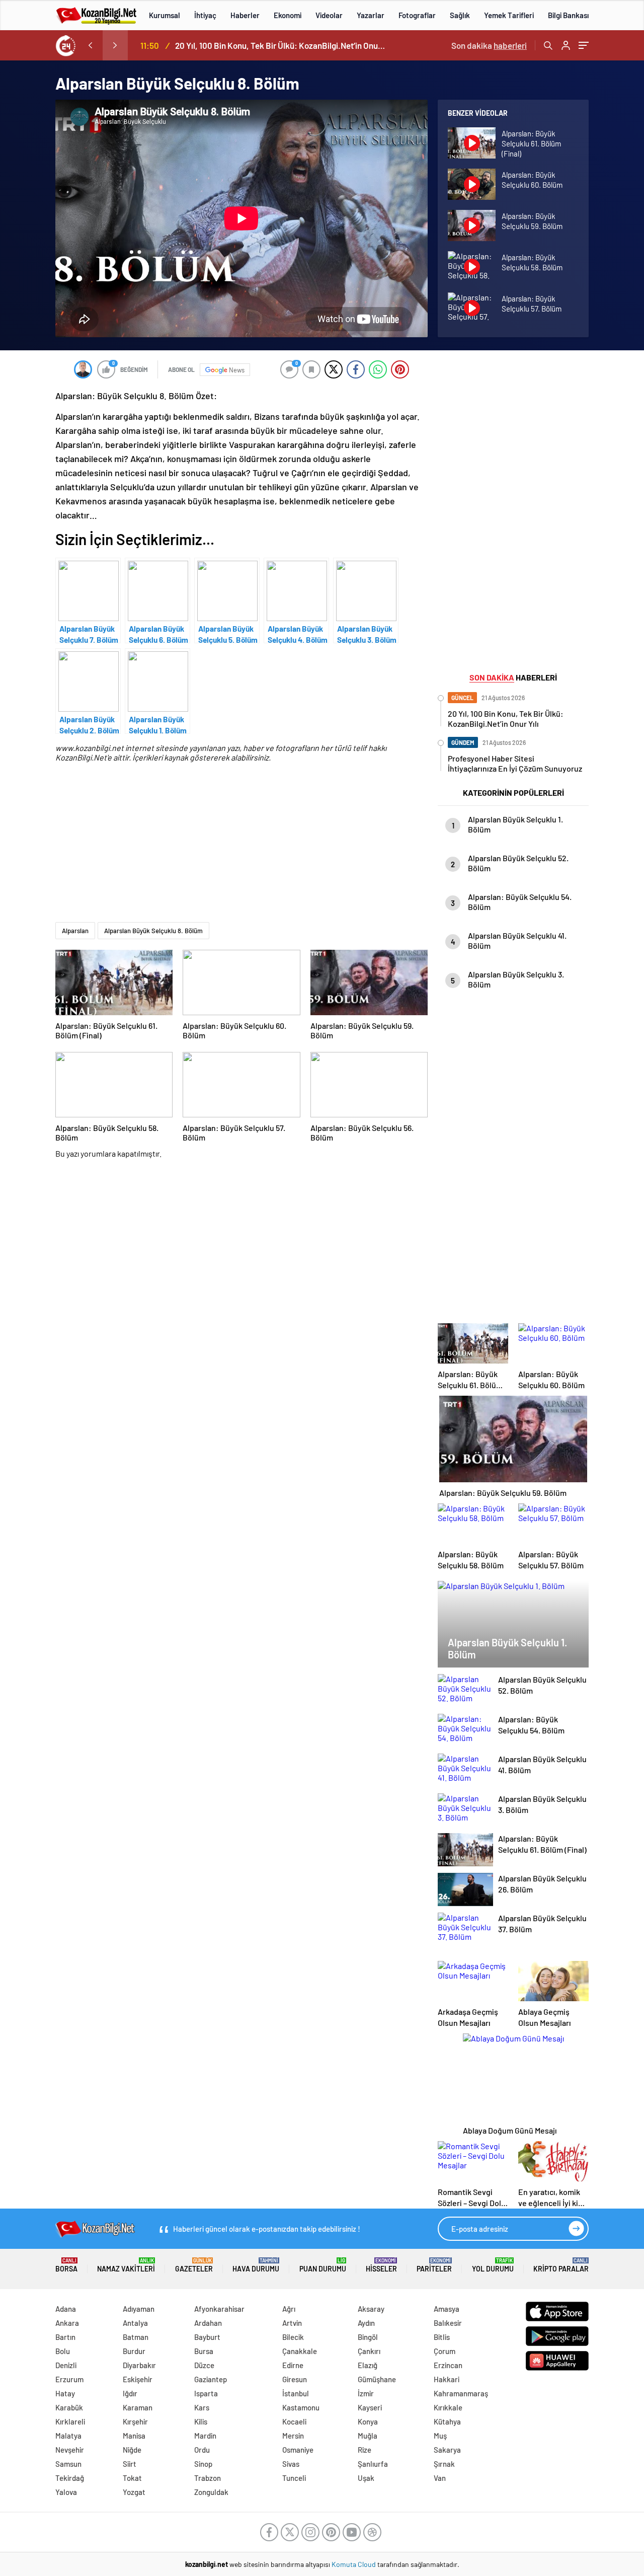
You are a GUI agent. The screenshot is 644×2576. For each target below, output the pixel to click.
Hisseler (381, 2265)
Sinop (203, 2464)
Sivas (291, 2464)
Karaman (138, 2407)
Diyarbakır (139, 2365)
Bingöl (368, 2337)
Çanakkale (300, 2351)
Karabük (69, 2407)
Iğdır (130, 2393)
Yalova (66, 2492)
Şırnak (444, 2464)
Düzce (204, 2365)
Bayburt (207, 2337)
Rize (365, 2450)
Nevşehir (70, 2450)
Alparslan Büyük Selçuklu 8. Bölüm (153, 931)
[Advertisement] (242, 852)
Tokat (132, 2478)
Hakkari (447, 2379)
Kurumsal (165, 15)
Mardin (205, 2436)
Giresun (295, 2379)
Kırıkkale (448, 2407)
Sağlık (460, 15)
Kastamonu (301, 2407)
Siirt (130, 2464)
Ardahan (208, 2323)
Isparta (206, 2393)
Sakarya (447, 2450)
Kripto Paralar (561, 2265)
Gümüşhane (377, 2379)
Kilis (201, 2421)
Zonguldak (211, 2492)
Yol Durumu (493, 2265)
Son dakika (489, 45)
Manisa (134, 2436)
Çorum (445, 2351)
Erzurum (69, 2379)
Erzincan (448, 2365)
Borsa (66, 2265)
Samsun (68, 2464)
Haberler (245, 15)
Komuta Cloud (354, 2564)
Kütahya (447, 2421)
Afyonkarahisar (219, 2309)
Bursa (204, 2351)
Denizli (66, 2365)
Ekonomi (288, 15)
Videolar (329, 15)
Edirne (293, 2365)
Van (440, 2478)
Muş (440, 2436)
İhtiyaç (205, 15)
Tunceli (294, 2478)
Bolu (63, 2351)
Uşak (366, 2478)
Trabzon (208, 2478)
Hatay (65, 2393)
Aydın (366, 2323)
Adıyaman (139, 2309)
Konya (368, 2421)
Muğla (368, 2436)
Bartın (65, 2337)
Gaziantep (211, 2379)
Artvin (292, 2323)
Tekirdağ (70, 2478)
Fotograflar (417, 15)
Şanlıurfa (373, 2464)
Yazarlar (371, 15)
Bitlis (442, 2337)
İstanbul (296, 2393)
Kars (202, 2407)
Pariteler (434, 2265)
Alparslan (75, 931)
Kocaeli (294, 2421)
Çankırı (369, 2351)
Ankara (67, 2323)
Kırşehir (135, 2421)
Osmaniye (298, 2450)
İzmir (366, 2393)
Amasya (447, 2309)
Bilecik (293, 2337)
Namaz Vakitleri (126, 2265)
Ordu (202, 2450)
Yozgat (134, 2492)
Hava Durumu (256, 2265)
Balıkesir (448, 2323)
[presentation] (90, 45)
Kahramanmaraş (461, 2393)
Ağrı (289, 2309)
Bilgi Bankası (568, 15)
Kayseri (370, 2407)
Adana (66, 2309)
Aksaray (371, 2309)
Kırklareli (70, 2421)
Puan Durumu (323, 2265)
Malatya (68, 2436)
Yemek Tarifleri (509, 15)
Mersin (293, 2436)
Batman (136, 2337)
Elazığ (368, 2365)
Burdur (134, 2351)
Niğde (132, 2450)
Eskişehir (138, 2379)
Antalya (135, 2323)
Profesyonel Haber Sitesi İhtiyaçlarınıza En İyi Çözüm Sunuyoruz (282, 45)
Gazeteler (194, 2265)
